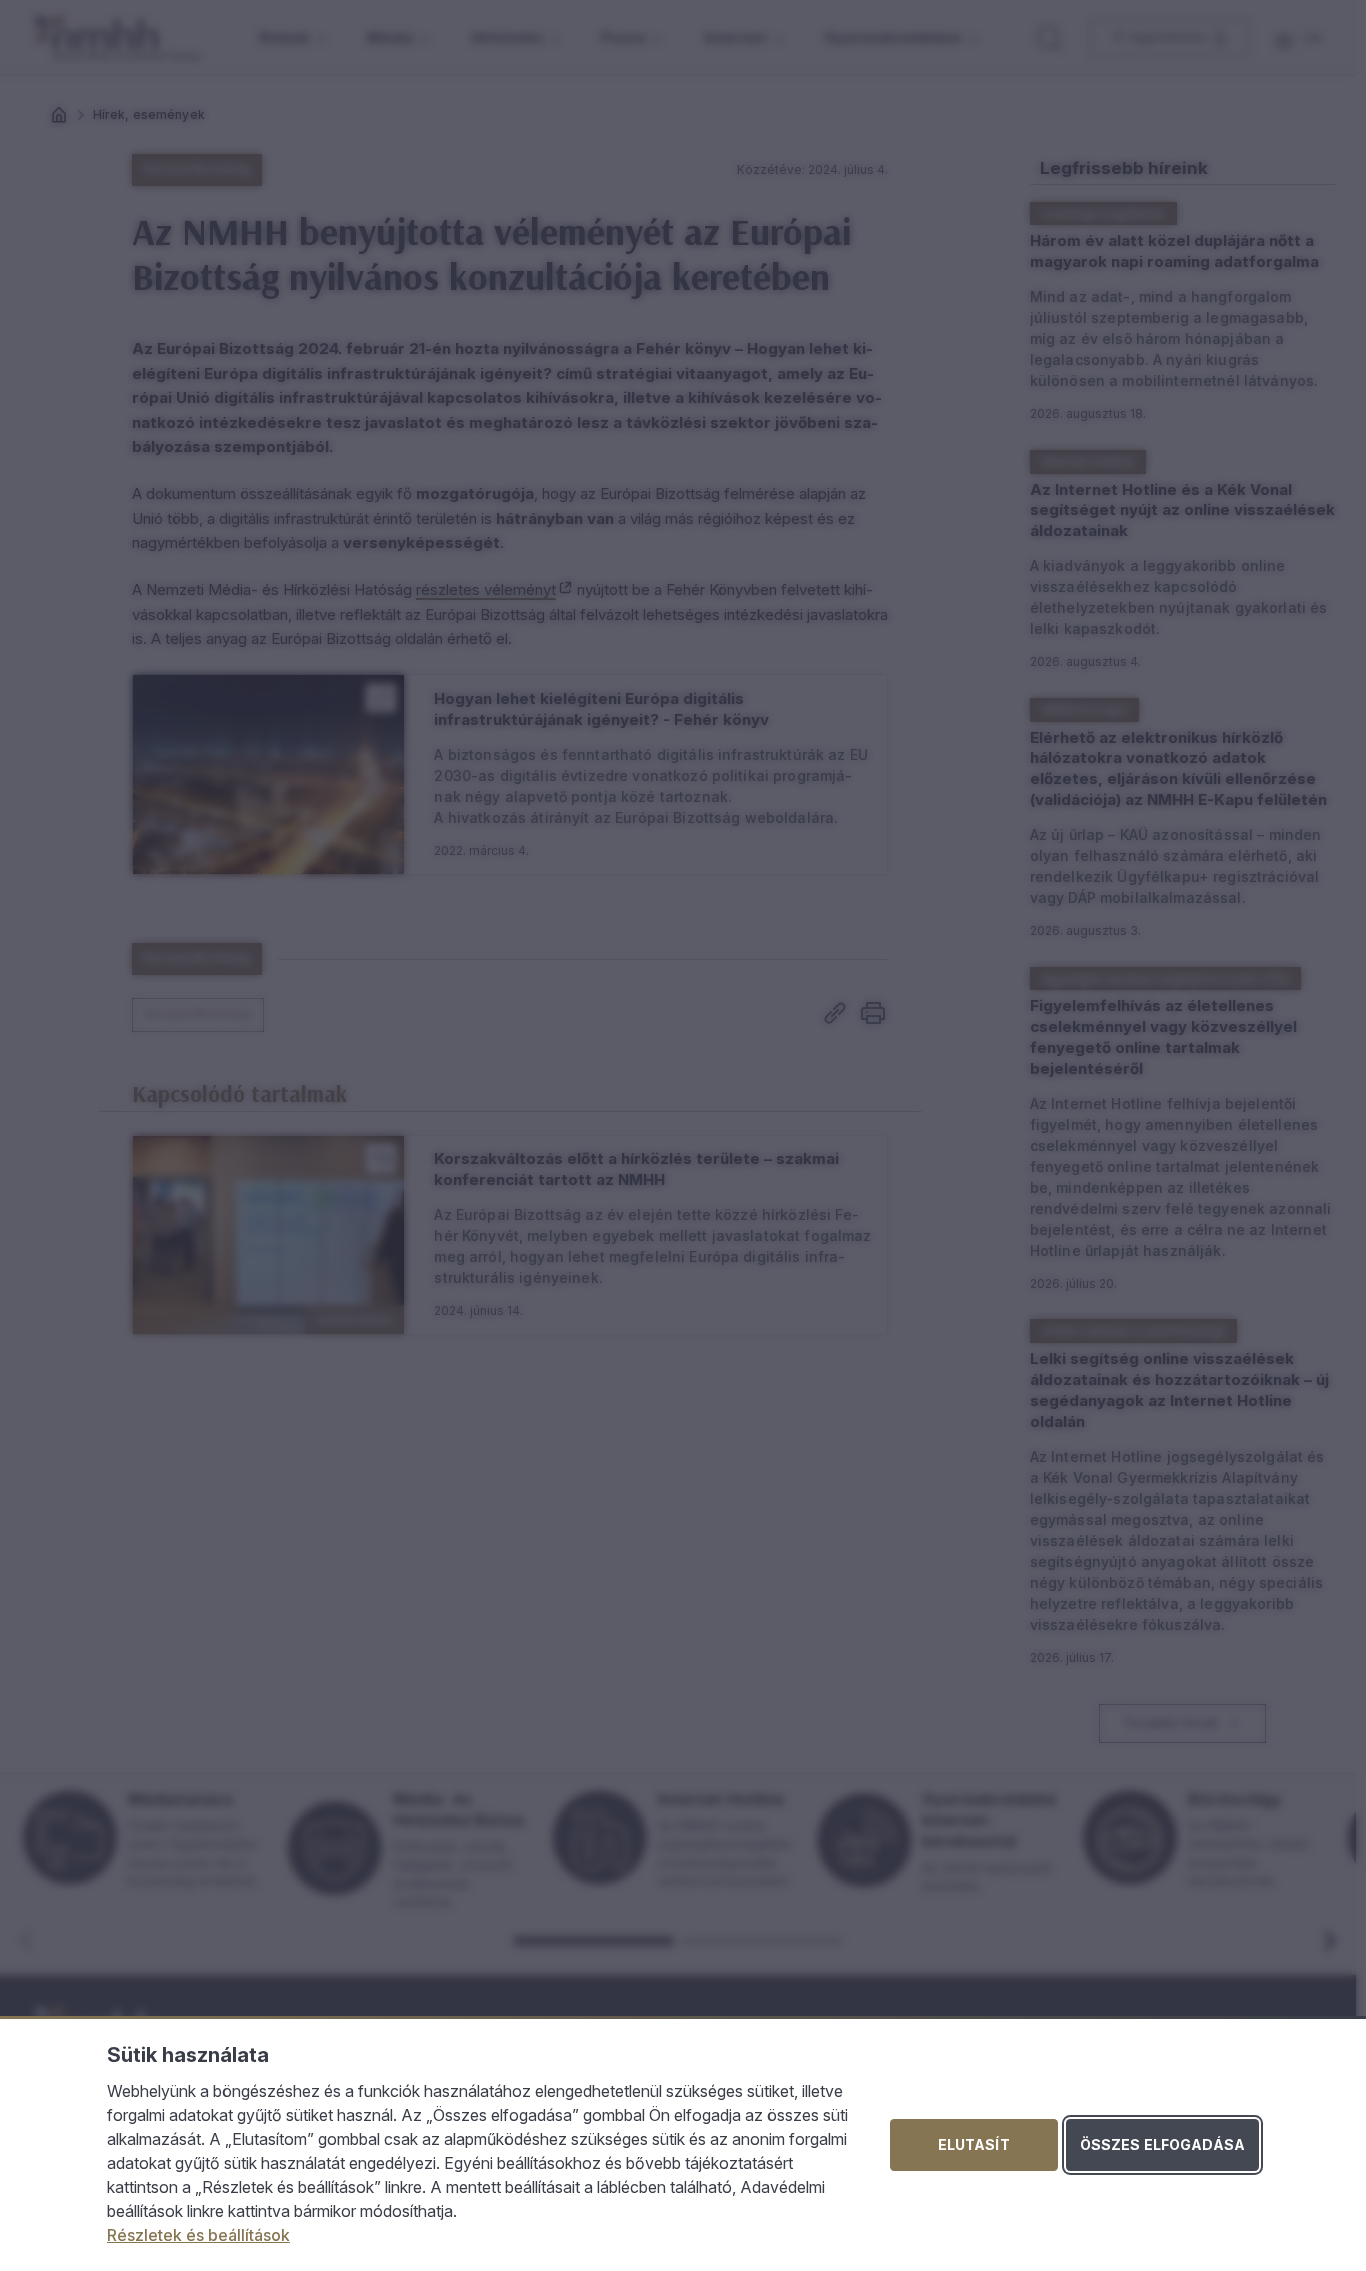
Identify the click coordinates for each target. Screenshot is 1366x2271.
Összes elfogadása (1162, 2144)
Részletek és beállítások (198, 2235)
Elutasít (974, 2144)
